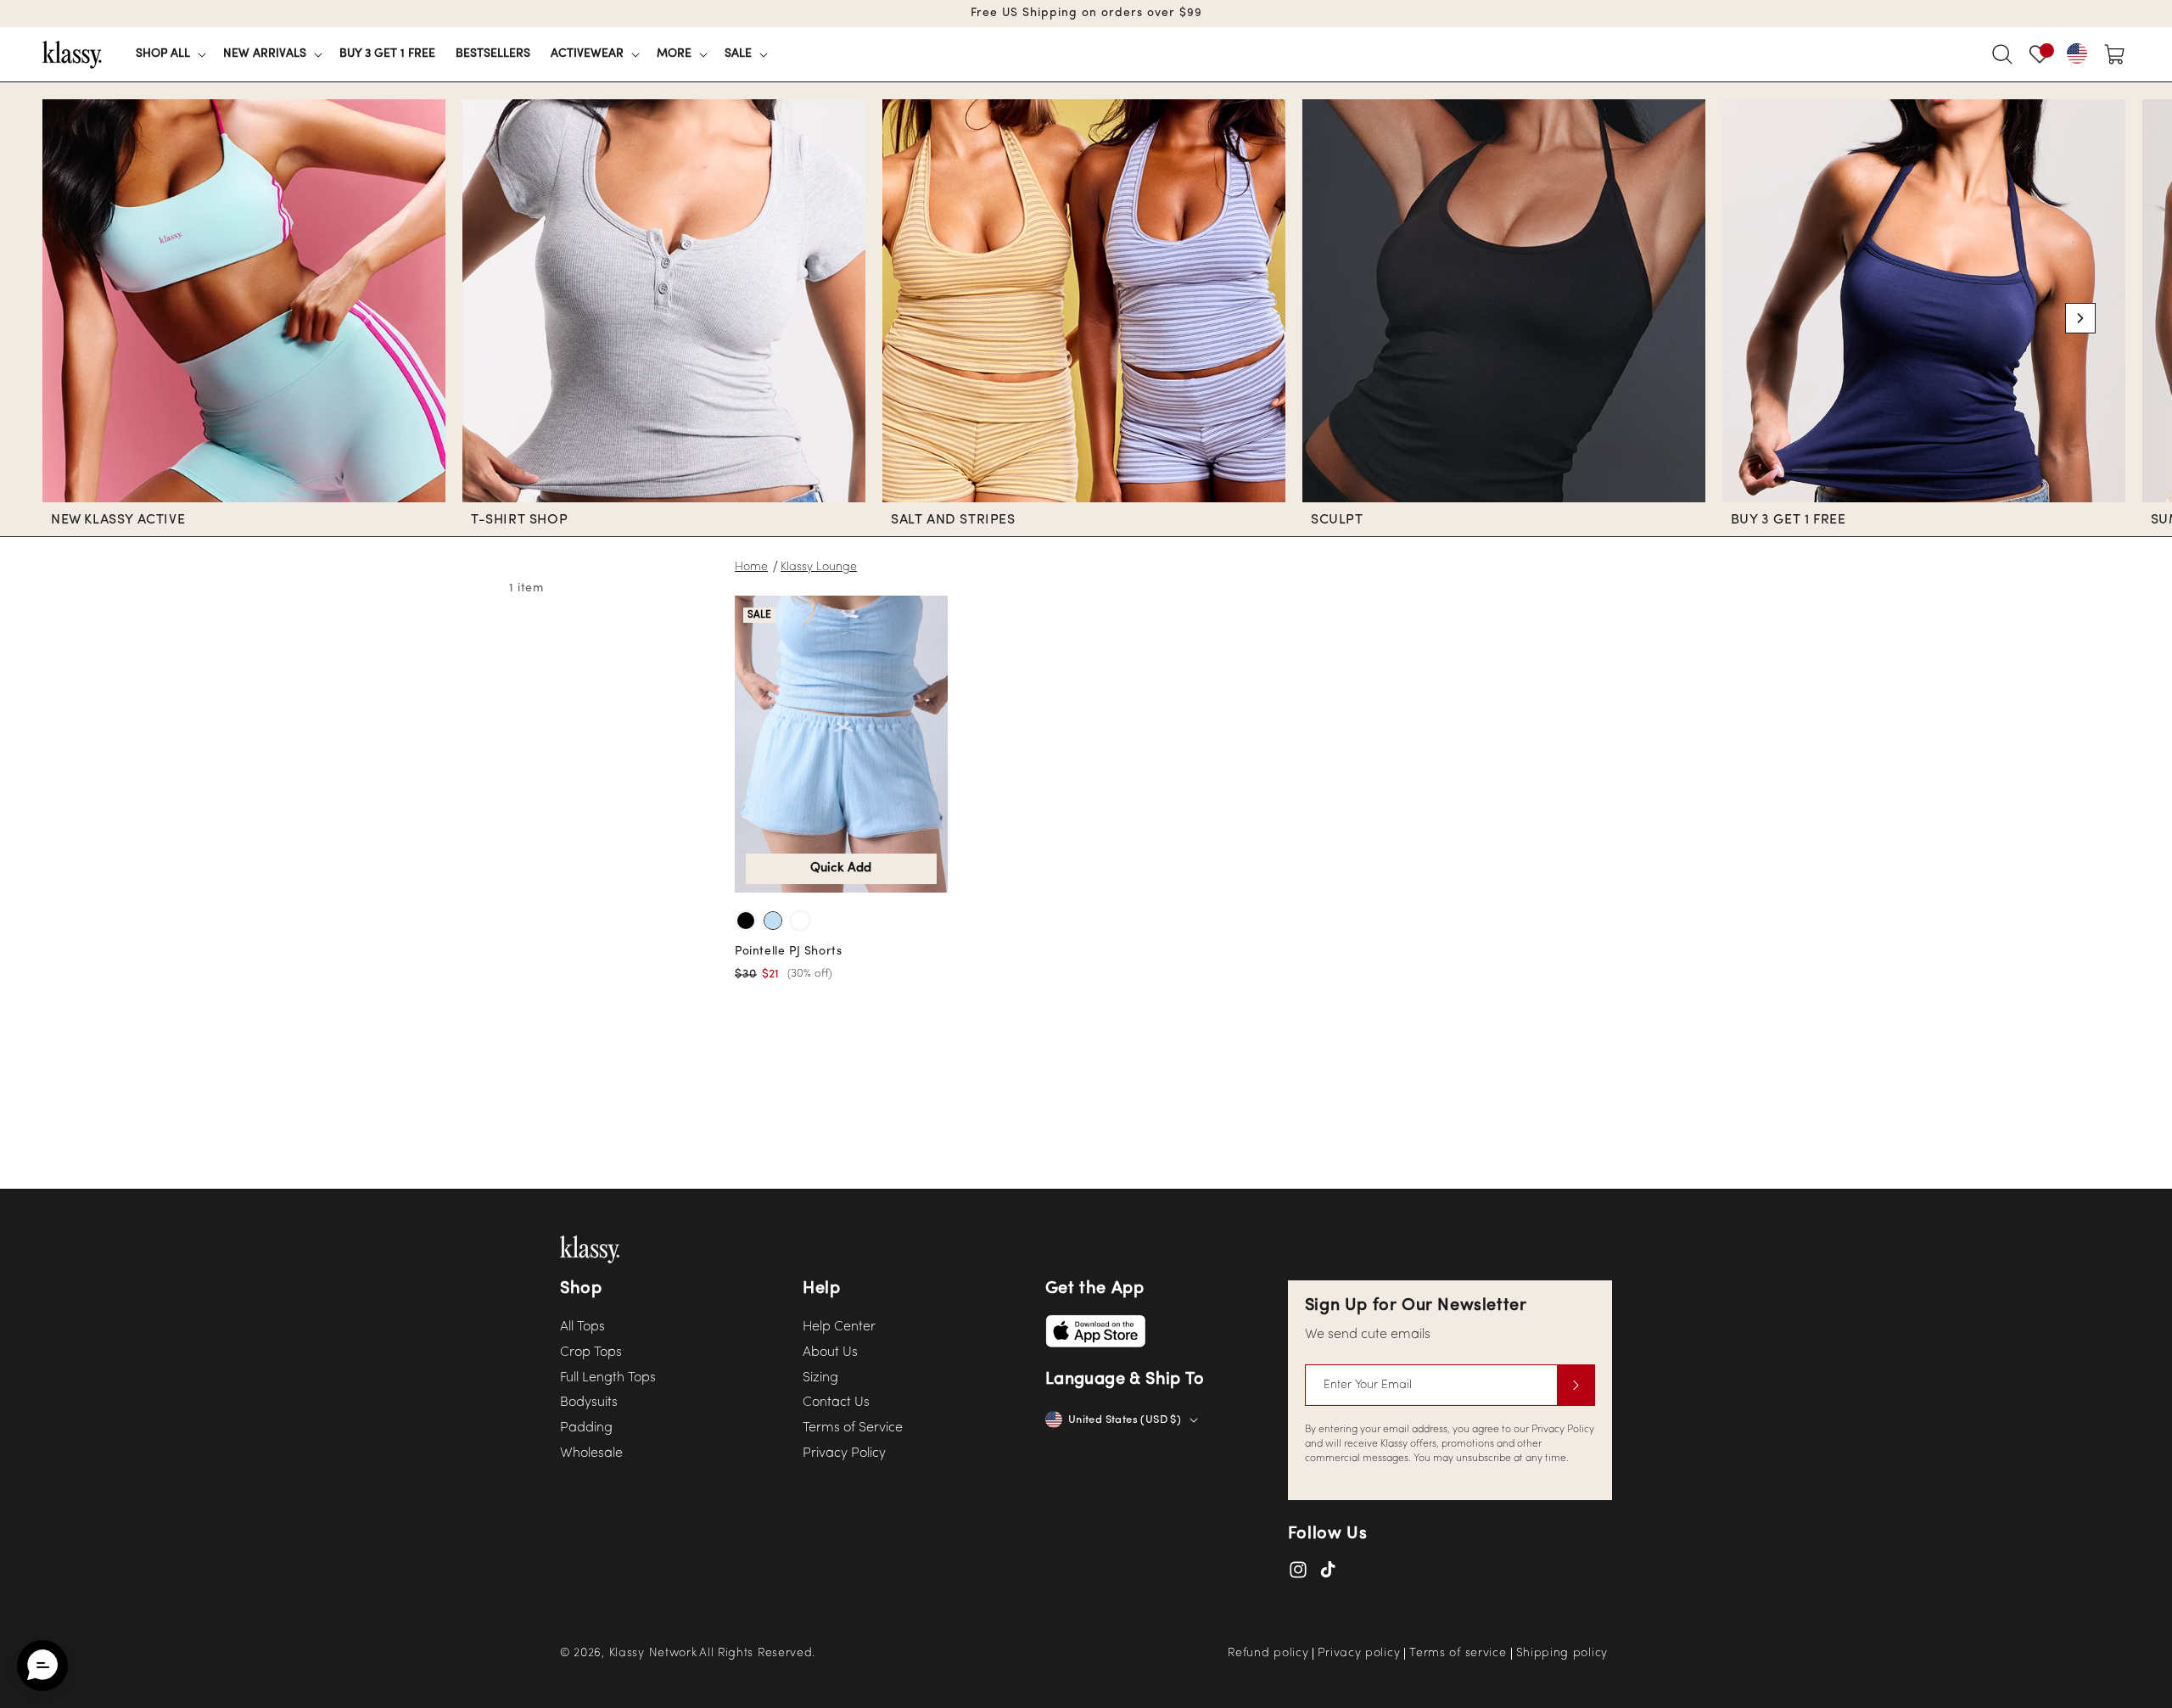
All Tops (582, 1327)
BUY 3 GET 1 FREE (1789, 520)
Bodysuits (589, 1403)
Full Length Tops (608, 1378)
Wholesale (591, 1453)
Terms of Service (853, 1428)
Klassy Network (653, 1653)
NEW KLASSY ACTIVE (118, 520)
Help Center (839, 1327)
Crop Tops (591, 1352)
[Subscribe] (1576, 1385)
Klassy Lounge (819, 567)
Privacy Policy (844, 1453)
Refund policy (1268, 1654)
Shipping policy (1562, 1654)
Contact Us (836, 1403)
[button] (169, 54)
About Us (830, 1352)
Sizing (820, 1378)
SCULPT (1337, 520)
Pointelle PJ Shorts (788, 952)
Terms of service (1458, 1654)
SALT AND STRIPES (953, 520)
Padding (586, 1428)
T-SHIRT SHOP (519, 520)
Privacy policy (1359, 1654)
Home (751, 567)
